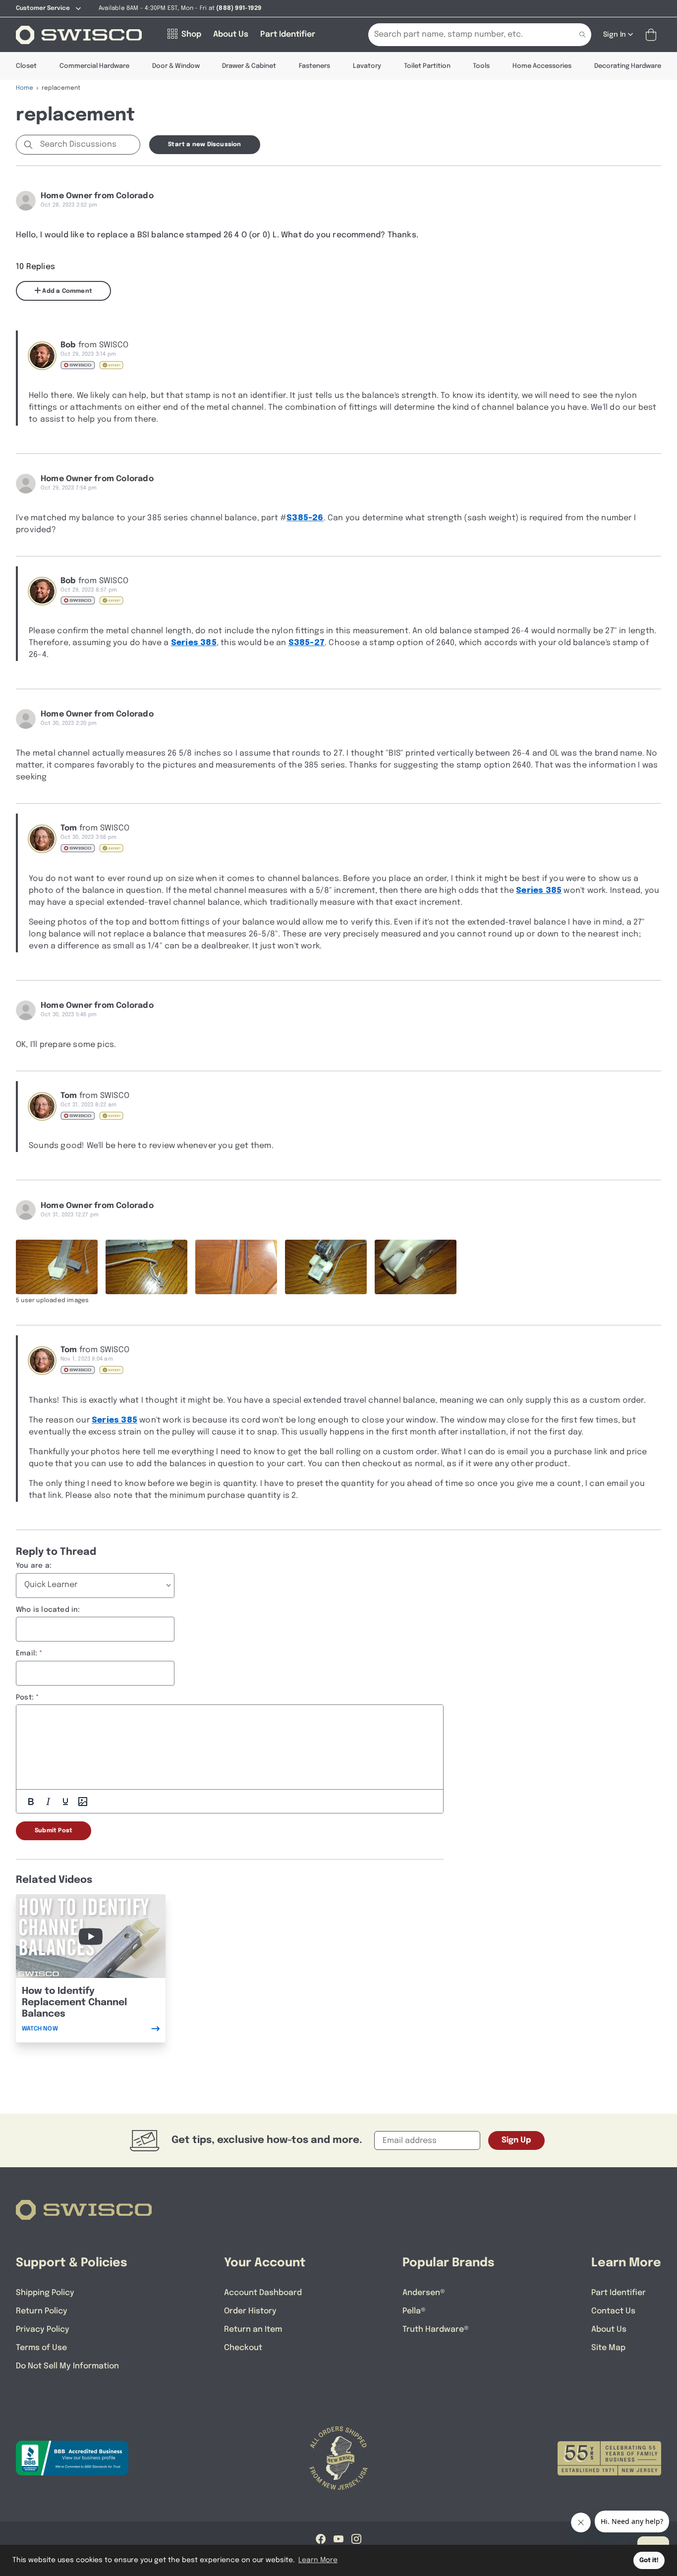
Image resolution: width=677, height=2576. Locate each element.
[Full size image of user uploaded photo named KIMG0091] (146, 1267)
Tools (481, 66)
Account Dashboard (263, 2293)
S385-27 (307, 643)
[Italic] (48, 1802)
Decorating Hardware (628, 66)
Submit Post (54, 1831)
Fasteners (314, 66)
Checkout (243, 2348)
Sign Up (516, 2140)
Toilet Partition (427, 66)
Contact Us (613, 2311)
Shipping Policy (45, 2293)
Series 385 (194, 643)
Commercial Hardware (94, 66)
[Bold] (31, 1802)
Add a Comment (66, 291)
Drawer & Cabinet (249, 66)
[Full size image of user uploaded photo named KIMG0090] (57, 1267)
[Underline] (65, 1802)
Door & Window (176, 66)
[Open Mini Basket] (653, 35)
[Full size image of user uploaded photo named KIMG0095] (416, 1267)
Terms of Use (41, 2348)
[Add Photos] (83, 1802)
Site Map (608, 2348)
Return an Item (253, 2329)
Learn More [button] (318, 2560)
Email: (27, 1653)
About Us (609, 2329)
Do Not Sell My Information (67, 2366)
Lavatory (367, 66)
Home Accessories (542, 66)
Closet (26, 66)
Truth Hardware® (436, 2329)
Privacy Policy (43, 2329)
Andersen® (424, 2293)
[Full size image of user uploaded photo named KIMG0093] (326, 1267)
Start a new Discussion (204, 145)
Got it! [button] (649, 2560)
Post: (25, 1698)
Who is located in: (48, 1610)
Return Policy (42, 2311)
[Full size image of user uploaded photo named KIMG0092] (236, 1267)
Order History (250, 2311)
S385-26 (305, 518)
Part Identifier (619, 2293)
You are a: (34, 1566)
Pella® (414, 2311)
